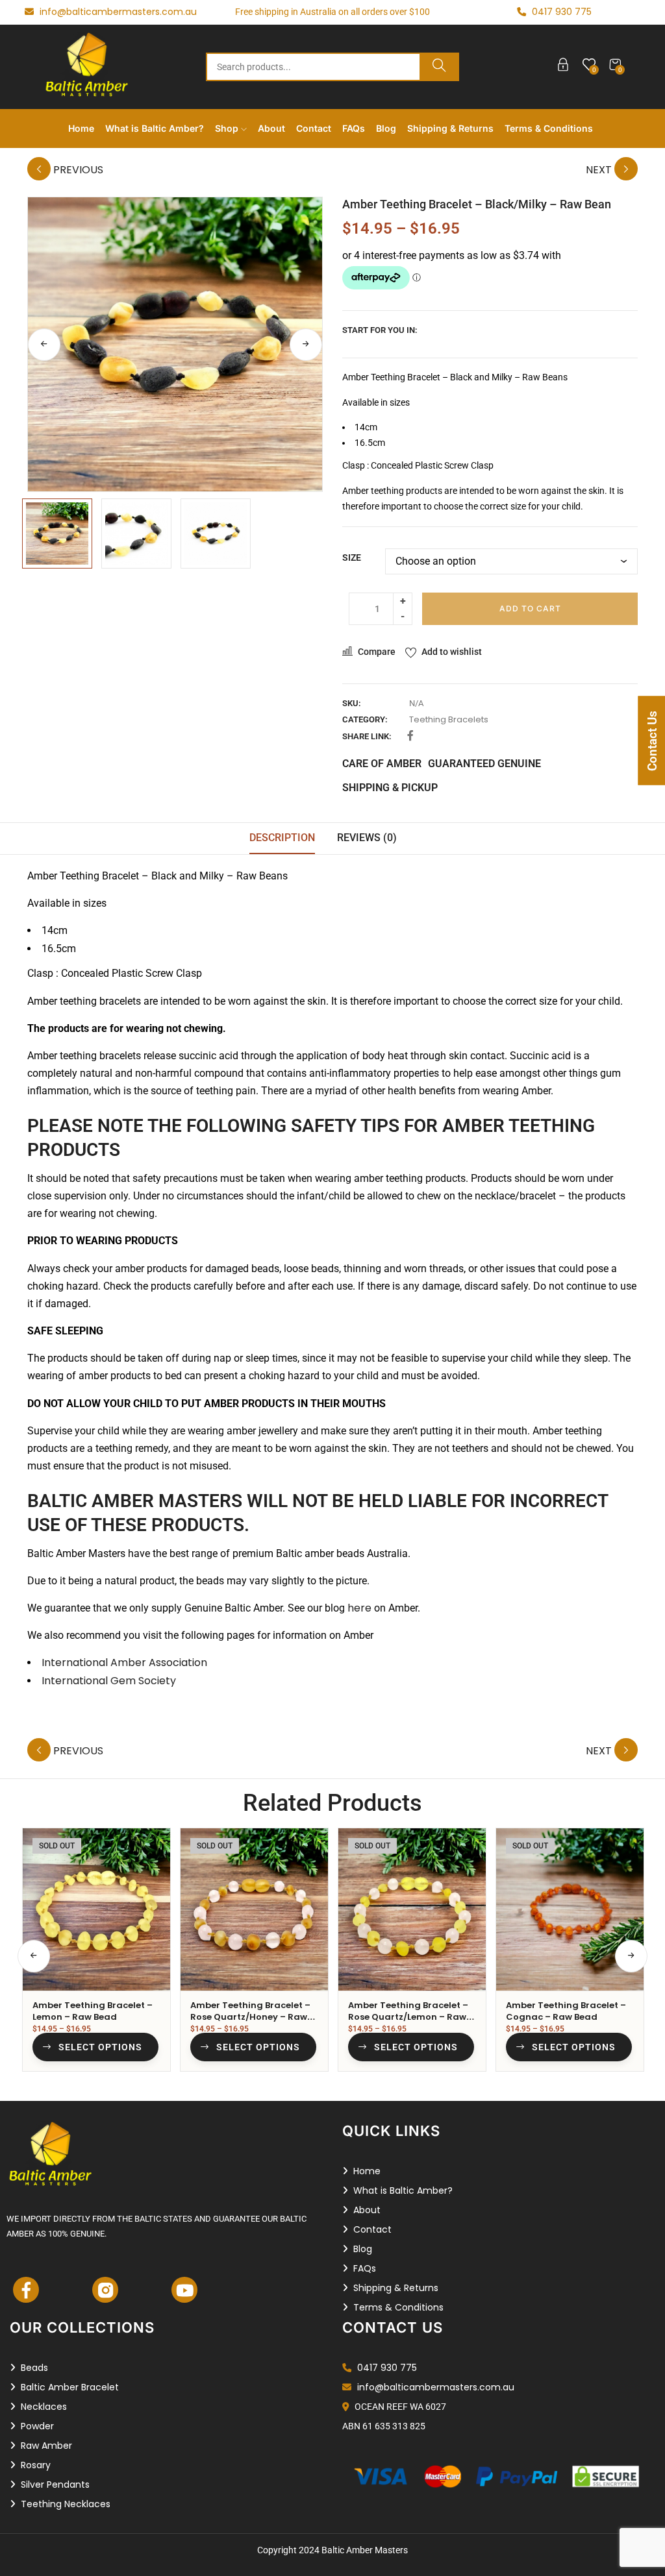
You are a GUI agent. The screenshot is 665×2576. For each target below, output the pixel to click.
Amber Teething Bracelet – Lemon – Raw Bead (93, 2011)
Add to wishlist (452, 652)
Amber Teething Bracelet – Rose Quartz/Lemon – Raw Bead (408, 2017)
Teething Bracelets (449, 719)
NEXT (600, 170)
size (352, 558)
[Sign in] (563, 67)
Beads (34, 2368)
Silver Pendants (55, 2484)
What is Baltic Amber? (155, 128)
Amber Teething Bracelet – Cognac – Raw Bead (566, 2011)
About (271, 128)
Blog (386, 128)
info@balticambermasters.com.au (117, 12)
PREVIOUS (77, 170)
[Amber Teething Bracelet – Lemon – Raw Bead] (96, 1909)
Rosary (36, 2465)
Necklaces (44, 2407)
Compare (377, 652)
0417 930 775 (386, 2368)
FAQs (354, 128)
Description (282, 838)
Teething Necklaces (66, 2504)
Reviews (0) (367, 838)
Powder (37, 2426)
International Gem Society (109, 1681)
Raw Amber (46, 2446)
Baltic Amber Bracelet (70, 2387)
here (359, 1608)
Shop (228, 128)
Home (81, 128)
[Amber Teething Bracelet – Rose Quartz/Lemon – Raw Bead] (412, 1909)
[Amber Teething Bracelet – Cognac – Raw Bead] (570, 1909)
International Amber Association (124, 1662)
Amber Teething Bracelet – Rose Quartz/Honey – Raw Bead (250, 2017)
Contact (314, 128)
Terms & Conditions (549, 128)
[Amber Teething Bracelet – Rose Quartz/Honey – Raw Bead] (254, 1909)
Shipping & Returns (450, 128)
